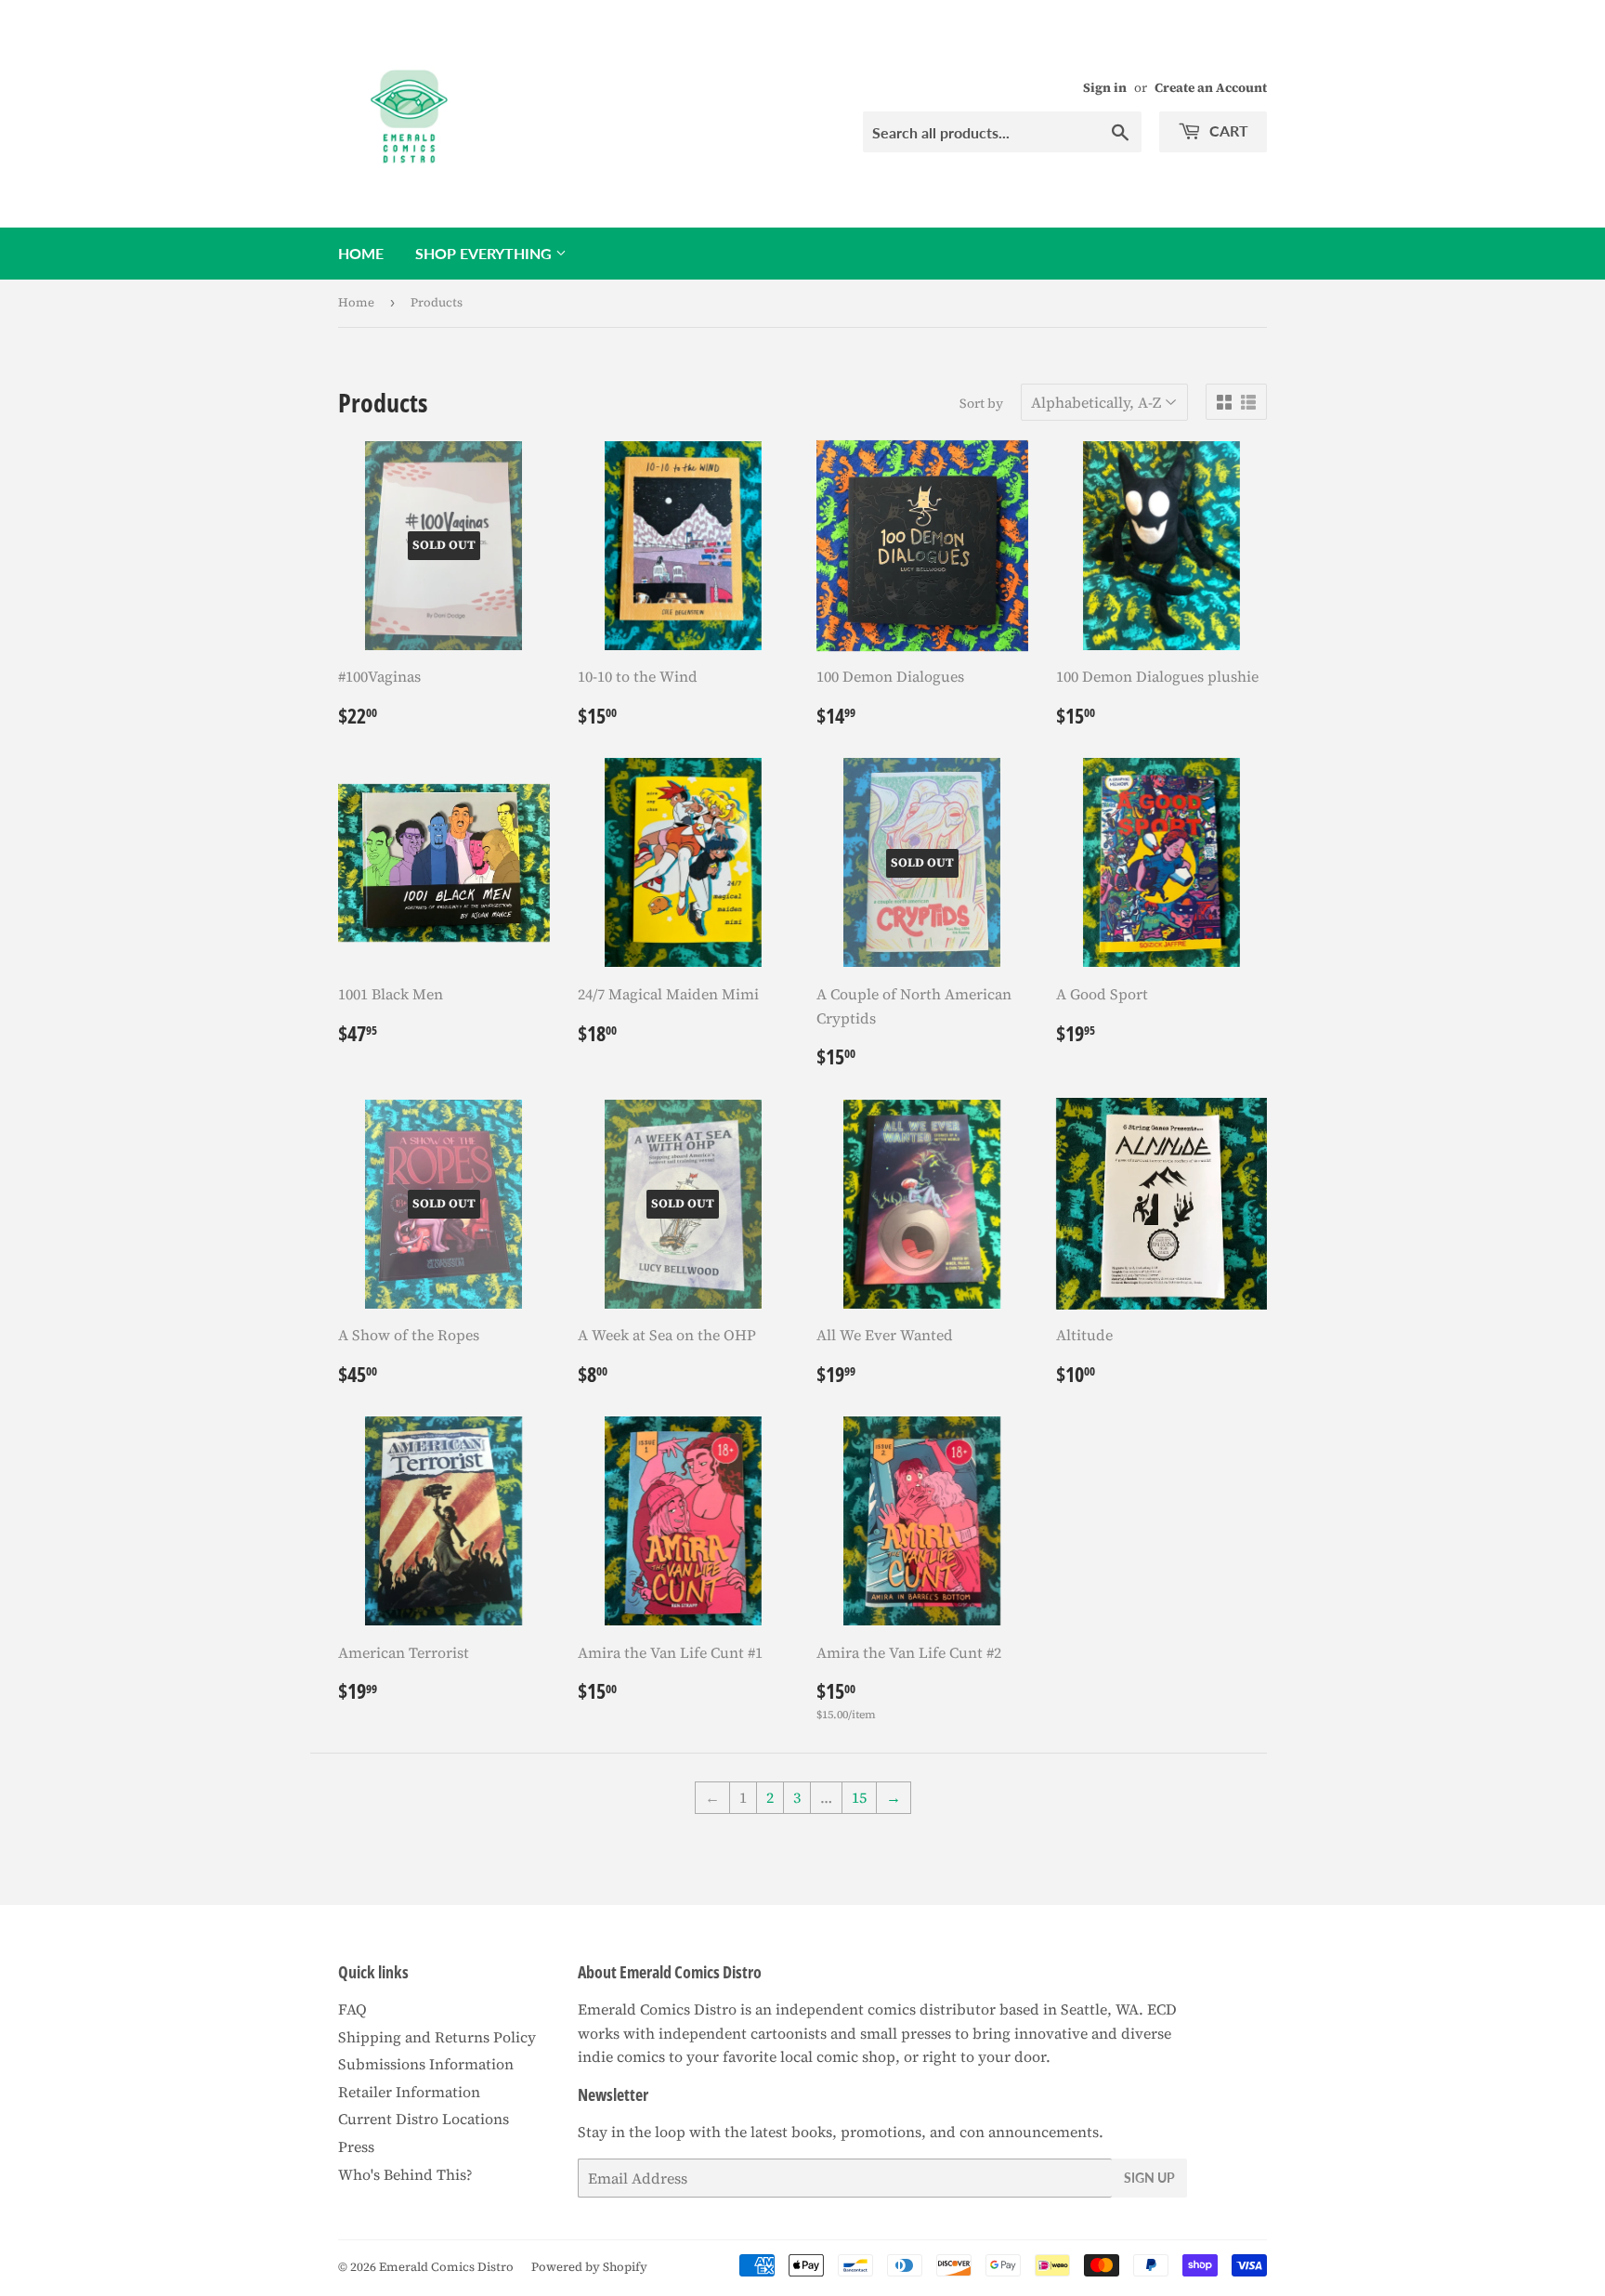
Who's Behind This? (405, 2174)
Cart (1227, 130)
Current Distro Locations (424, 2119)
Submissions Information (426, 2064)
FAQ (352, 2009)
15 (859, 1797)
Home (361, 253)
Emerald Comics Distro (446, 2267)
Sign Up (1149, 2178)
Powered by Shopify (589, 2267)
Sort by (981, 403)
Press (356, 2146)
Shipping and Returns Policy (437, 2037)
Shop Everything (485, 253)
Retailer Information (409, 2092)
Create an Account (1211, 88)
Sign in (1105, 88)
